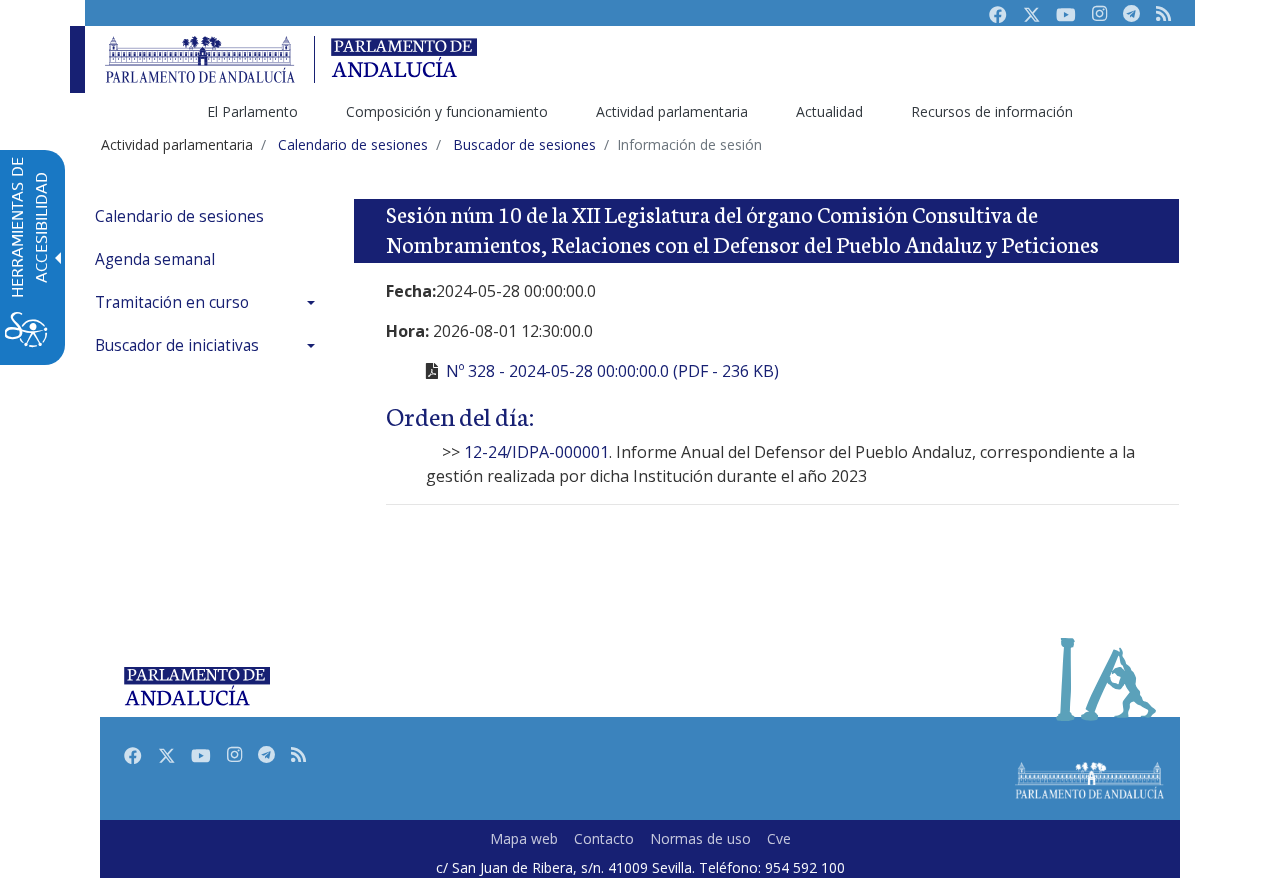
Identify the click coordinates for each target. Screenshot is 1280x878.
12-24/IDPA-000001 (536, 452)
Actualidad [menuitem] (829, 111)
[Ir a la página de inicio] (200, 59)
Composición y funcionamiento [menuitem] (447, 111)
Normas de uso (700, 838)
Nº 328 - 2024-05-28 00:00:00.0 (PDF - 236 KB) (612, 371)
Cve (779, 838)
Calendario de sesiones (179, 216)
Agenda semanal (155, 259)
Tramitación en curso (172, 302)
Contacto (604, 838)
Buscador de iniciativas (177, 345)
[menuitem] (210, 216)
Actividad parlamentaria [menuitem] (672, 111)
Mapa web (524, 838)
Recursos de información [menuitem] (992, 111)
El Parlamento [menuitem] (252, 111)
